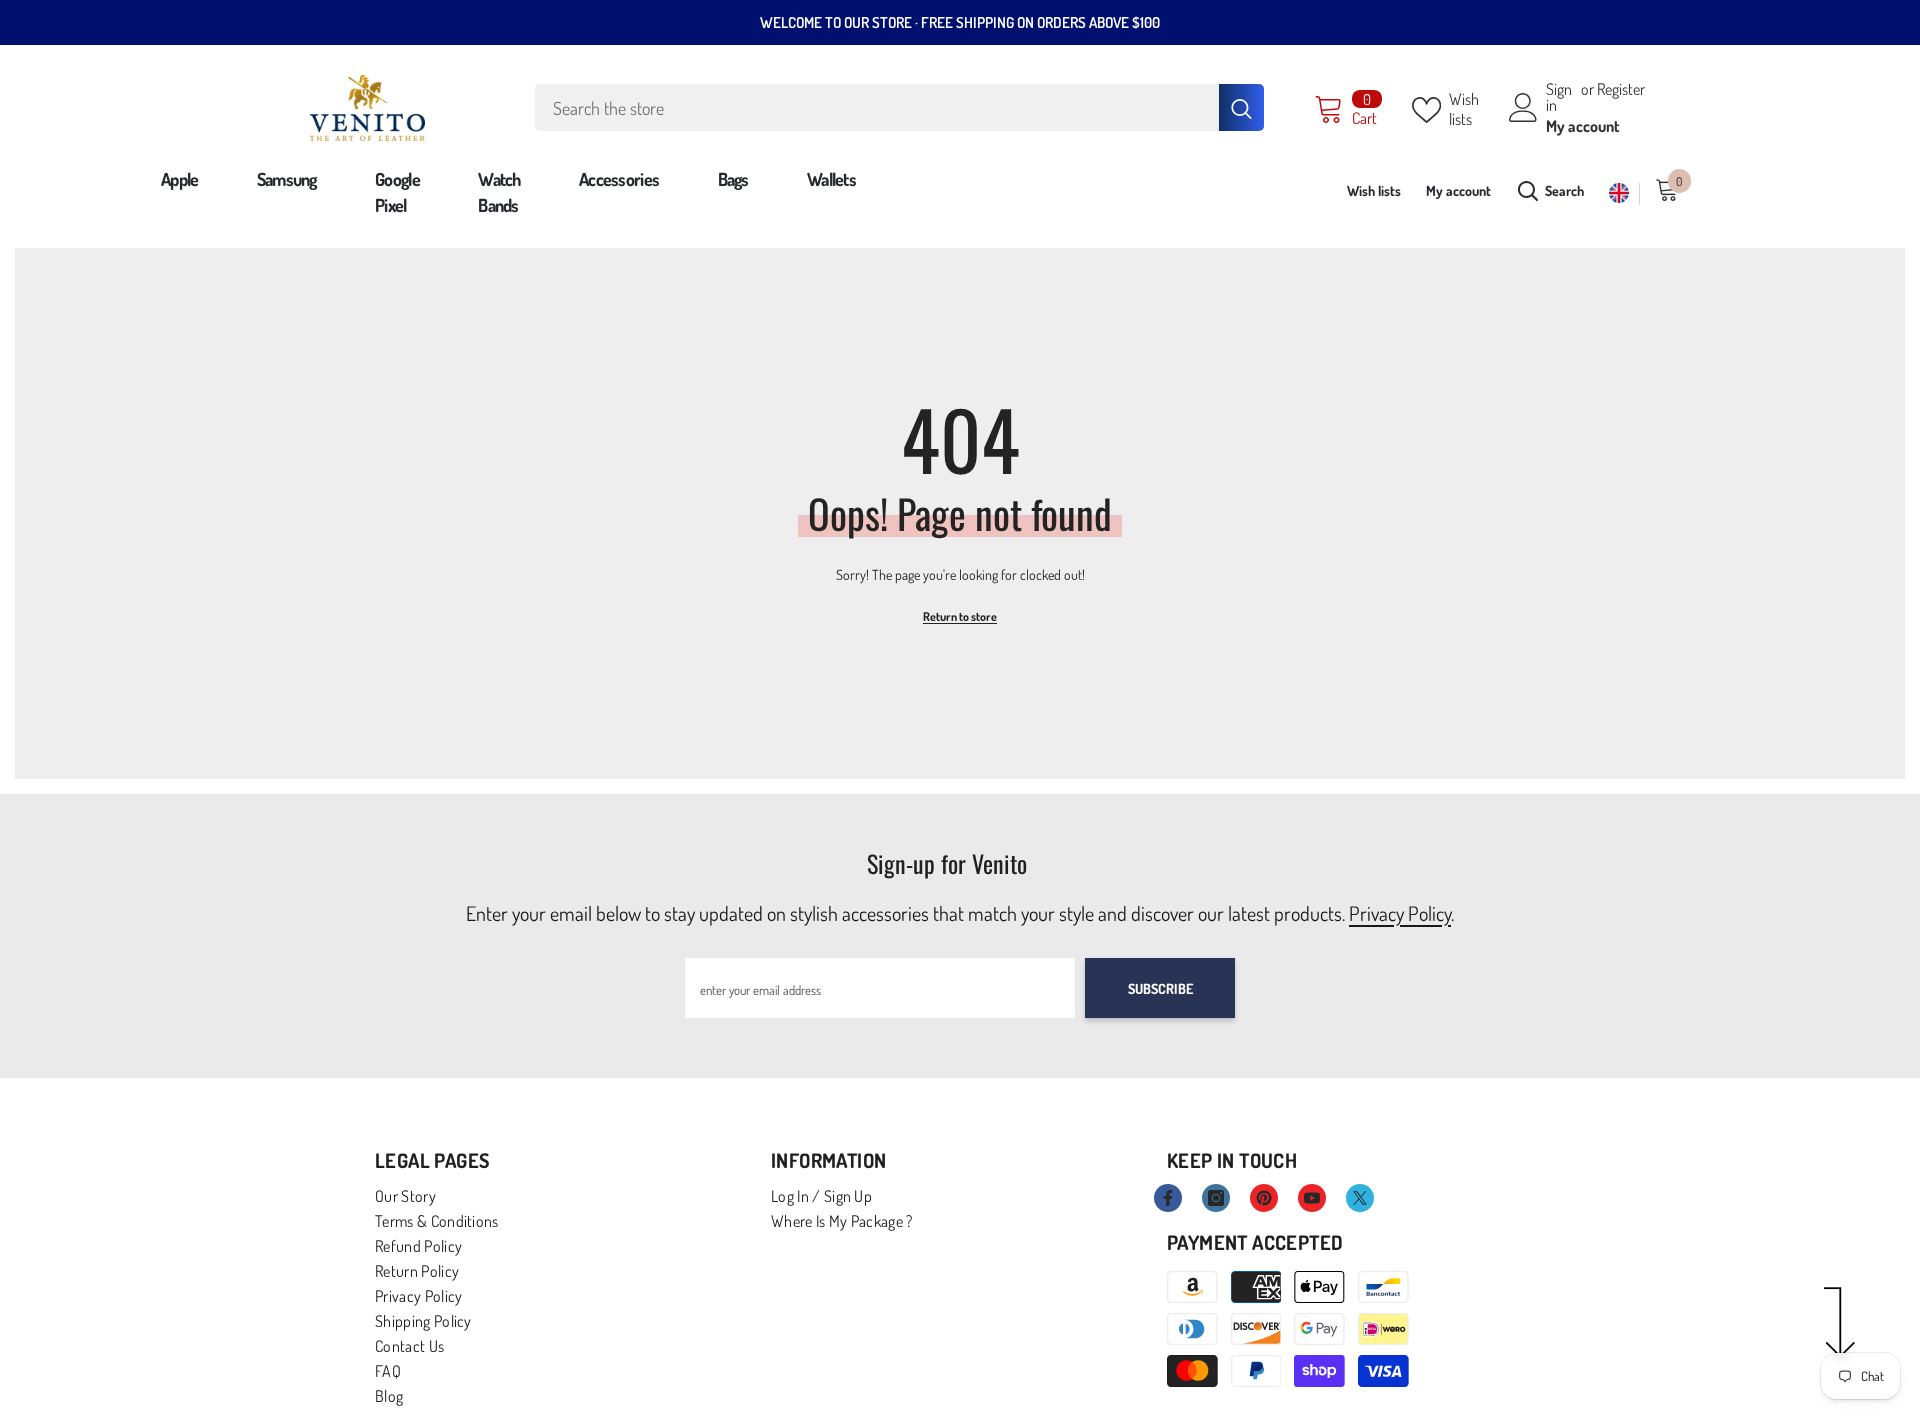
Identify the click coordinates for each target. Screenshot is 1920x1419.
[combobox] (877, 107)
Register (1621, 90)
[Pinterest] (1264, 1198)
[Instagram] (1216, 1198)
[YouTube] (1312, 1198)
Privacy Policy (1400, 913)
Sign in (1559, 97)
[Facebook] (1168, 1198)
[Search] (899, 107)
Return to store (960, 616)
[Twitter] (1360, 1198)
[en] (1619, 193)
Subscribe (1160, 988)
